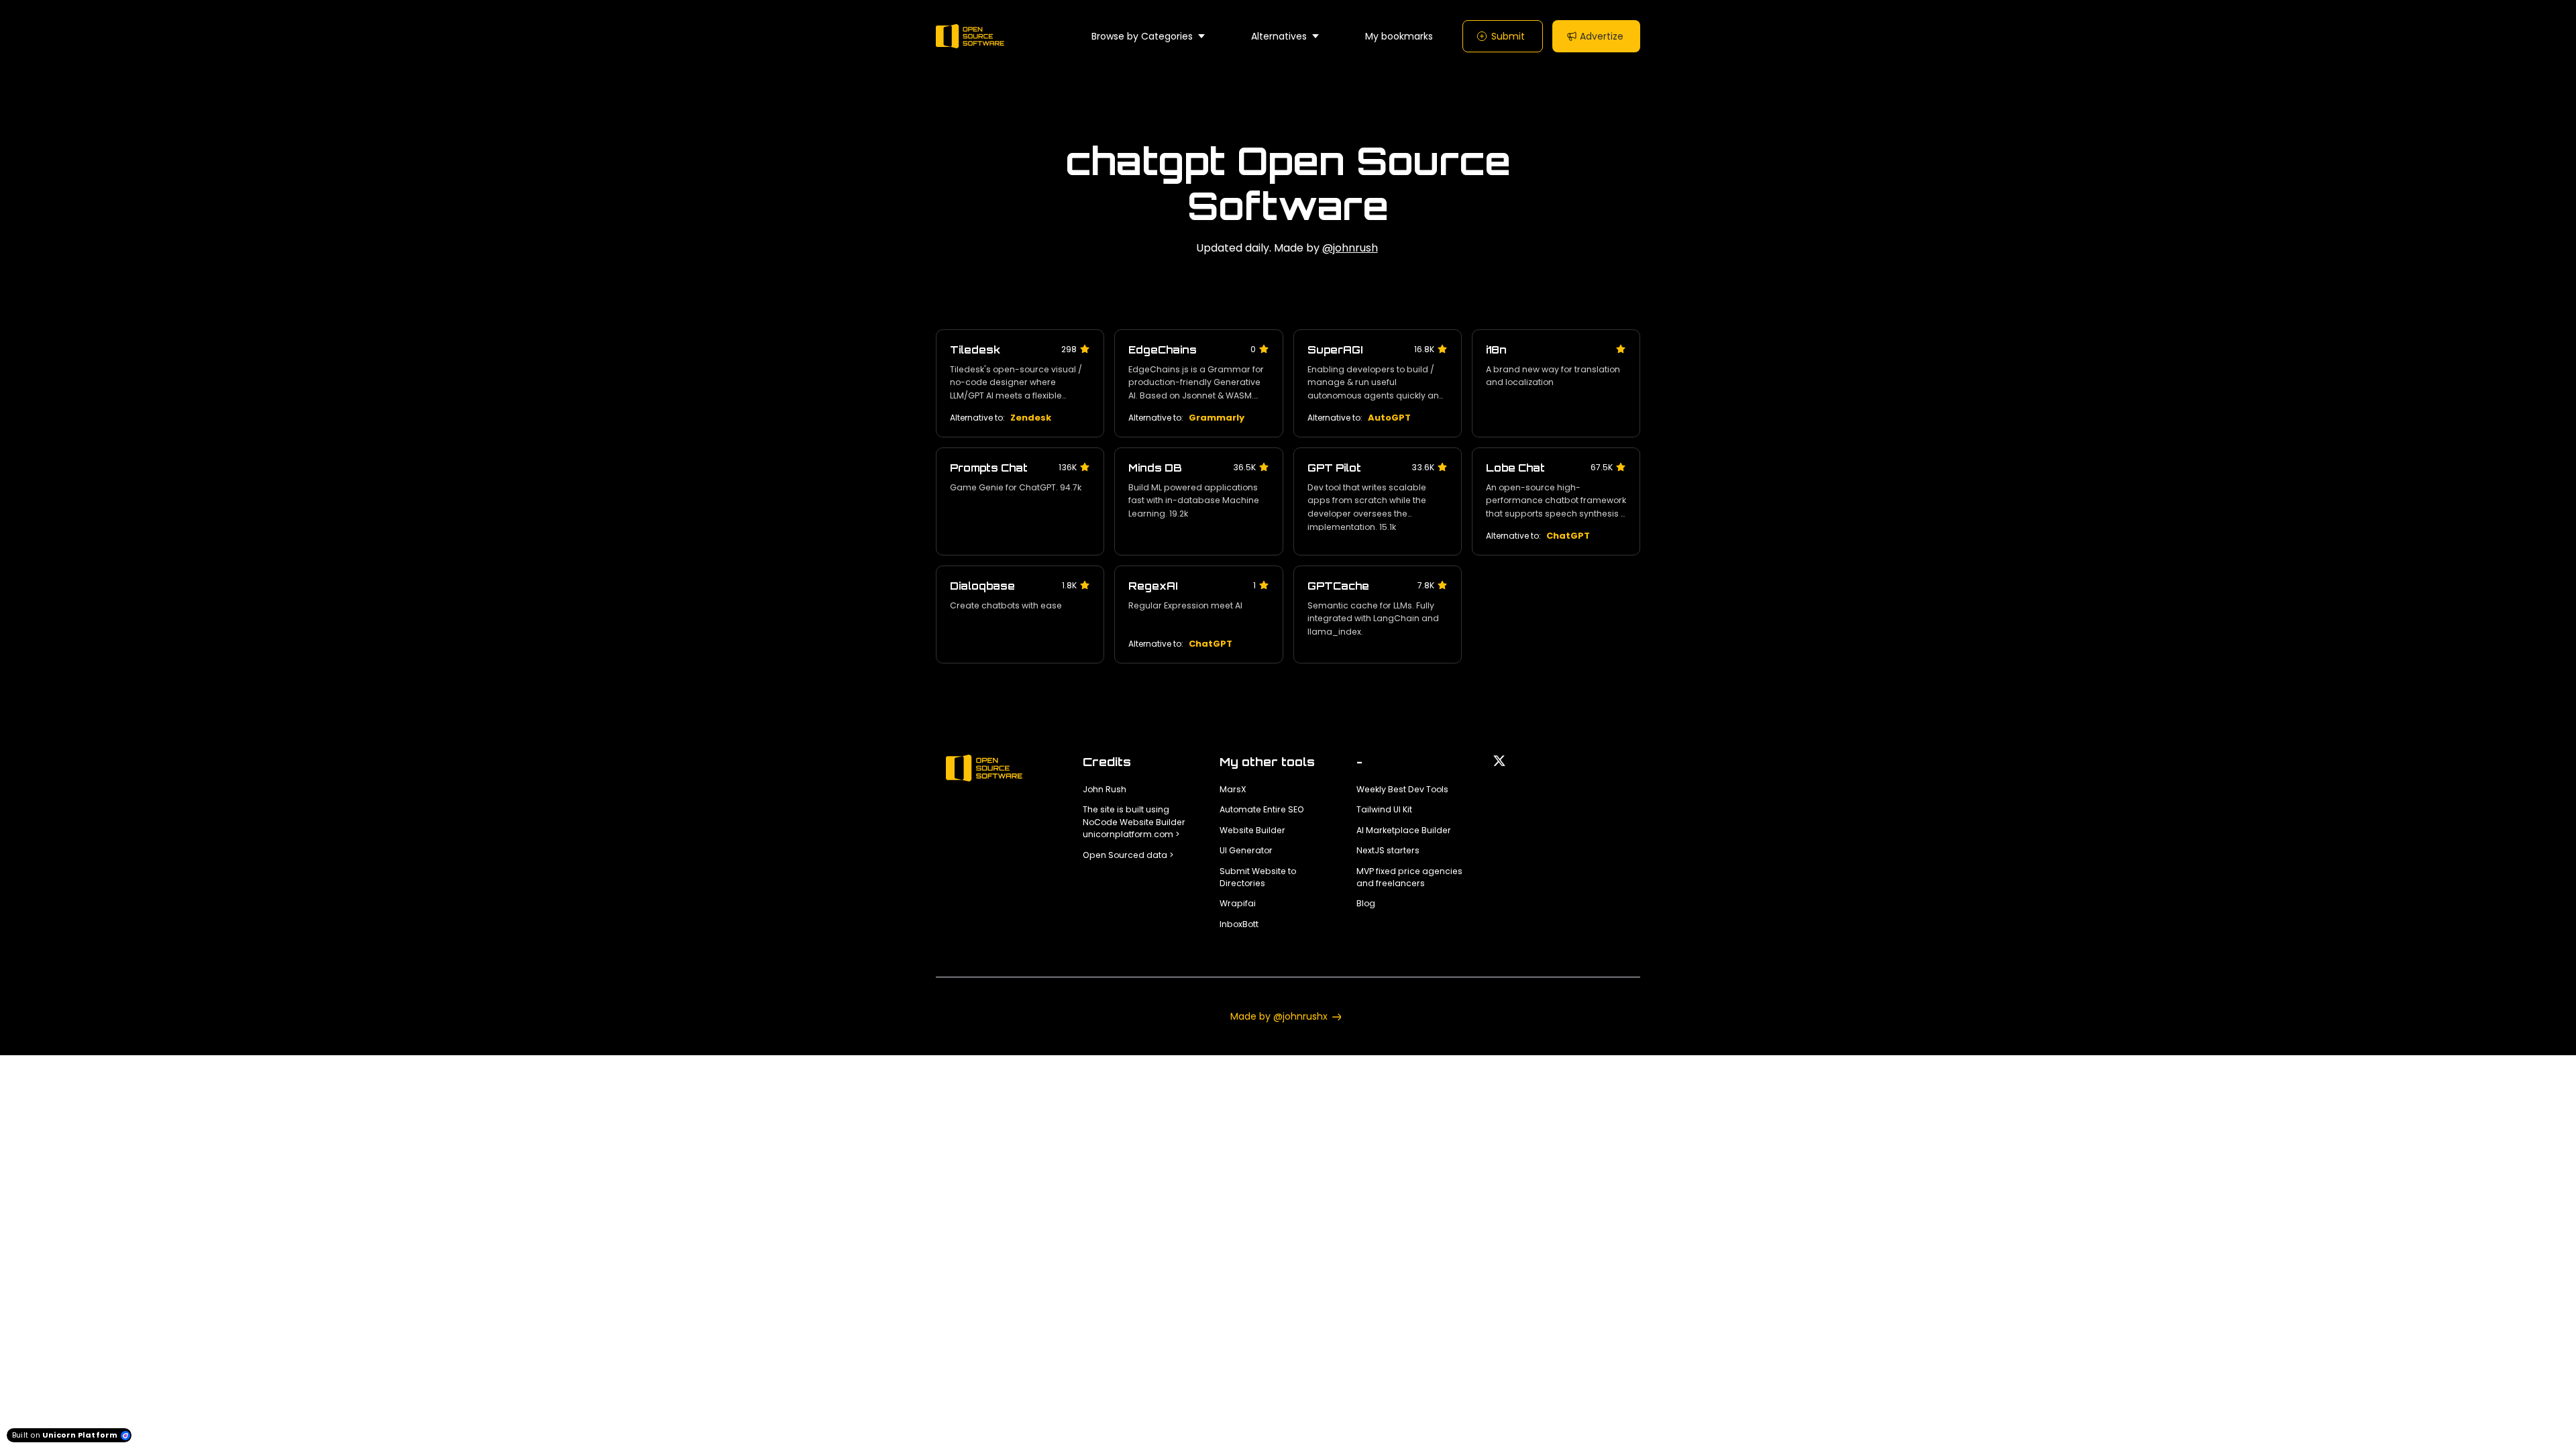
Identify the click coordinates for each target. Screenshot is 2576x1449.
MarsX (1233, 789)
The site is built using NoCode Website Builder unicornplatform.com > (1134, 822)
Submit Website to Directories (1258, 877)
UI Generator (1246, 850)
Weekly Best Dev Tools (1402, 789)
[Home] (973, 36)
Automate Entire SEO (1262, 809)
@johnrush (1350, 248)
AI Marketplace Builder (1404, 830)
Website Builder (1252, 830)
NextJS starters (1388, 850)
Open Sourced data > (1128, 855)
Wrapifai (1238, 903)
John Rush (1105, 789)
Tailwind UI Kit (1384, 809)
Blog (1366, 903)
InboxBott (1239, 924)
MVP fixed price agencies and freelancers (1409, 877)
